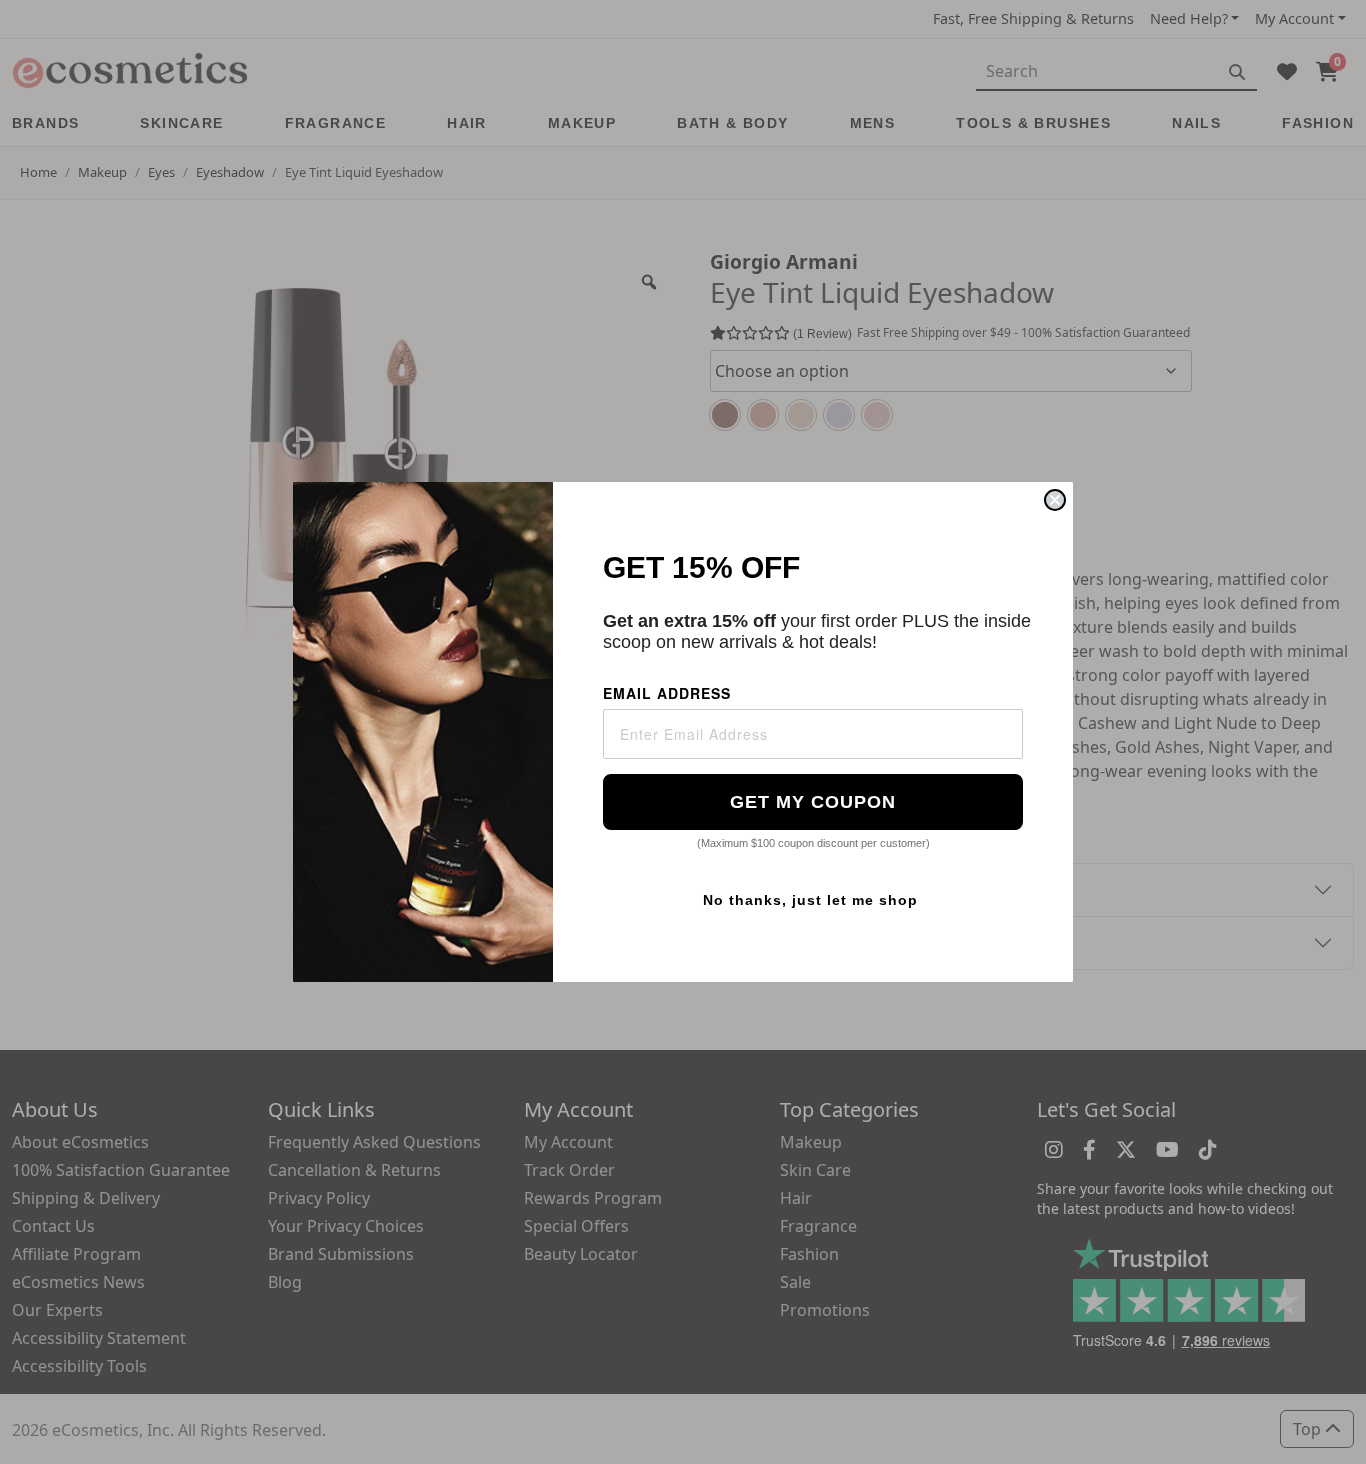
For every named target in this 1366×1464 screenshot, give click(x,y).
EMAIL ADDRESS (667, 693)
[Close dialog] (1055, 500)
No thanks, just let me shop (810, 900)
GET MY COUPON (813, 802)
